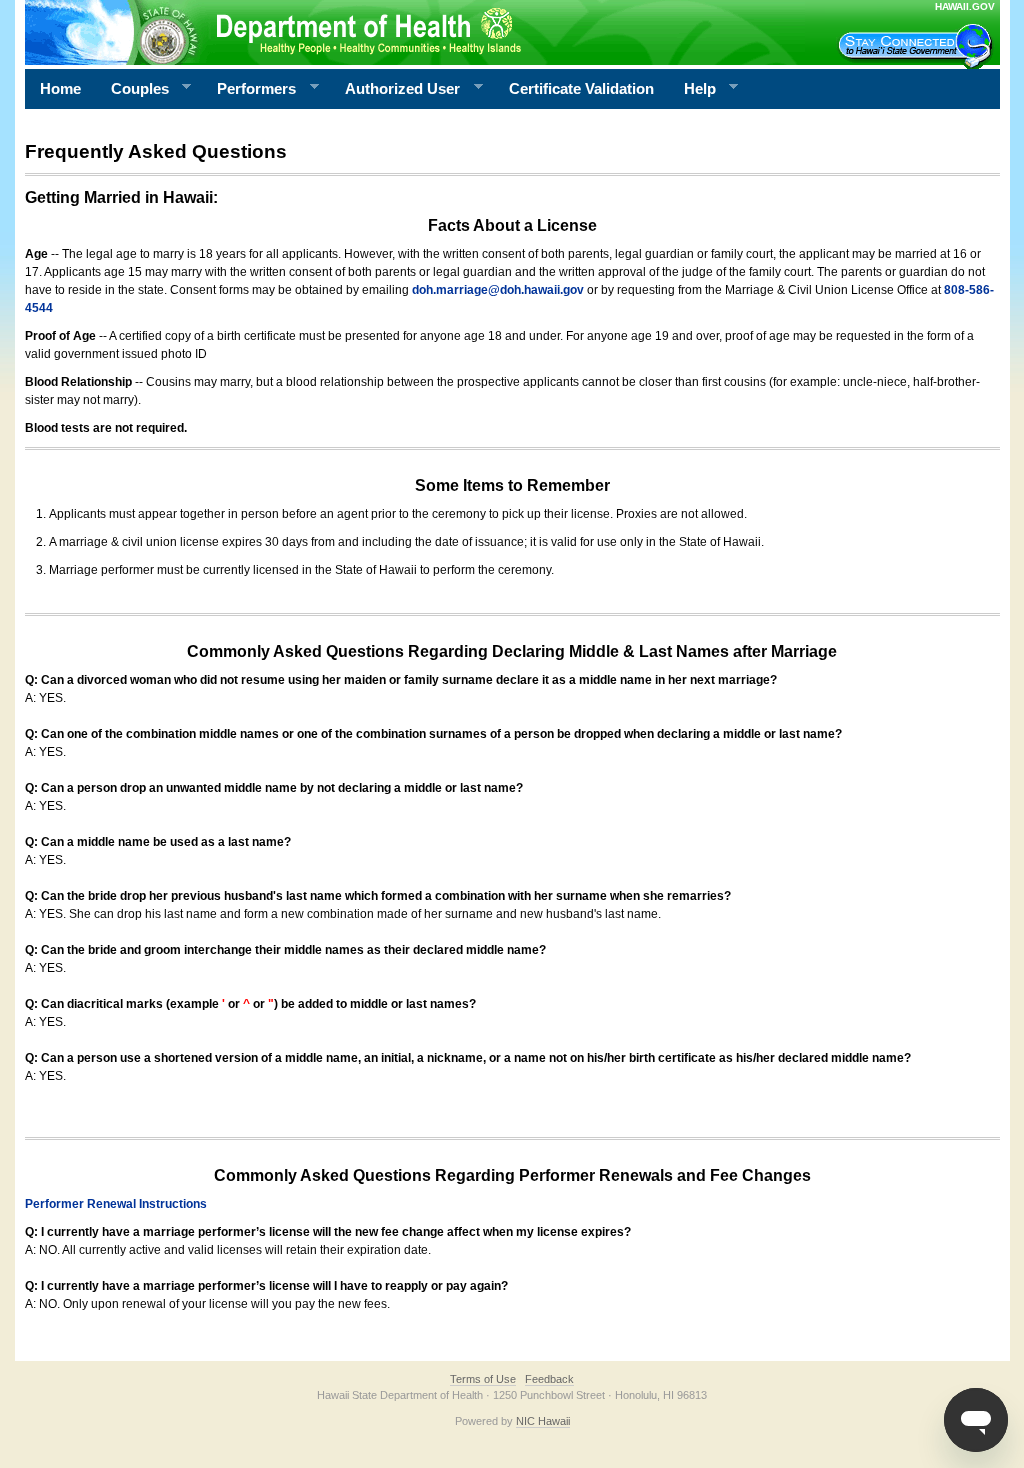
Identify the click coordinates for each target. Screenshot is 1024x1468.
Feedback (549, 1379)
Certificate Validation (581, 88)
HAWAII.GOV (965, 6)
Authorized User (395, 89)
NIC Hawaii (543, 1421)
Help (692, 89)
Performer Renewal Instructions (116, 1204)
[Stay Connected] (918, 46)
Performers (249, 89)
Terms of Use (483, 1379)
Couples (132, 89)
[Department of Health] (415, 32)
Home (60, 88)
